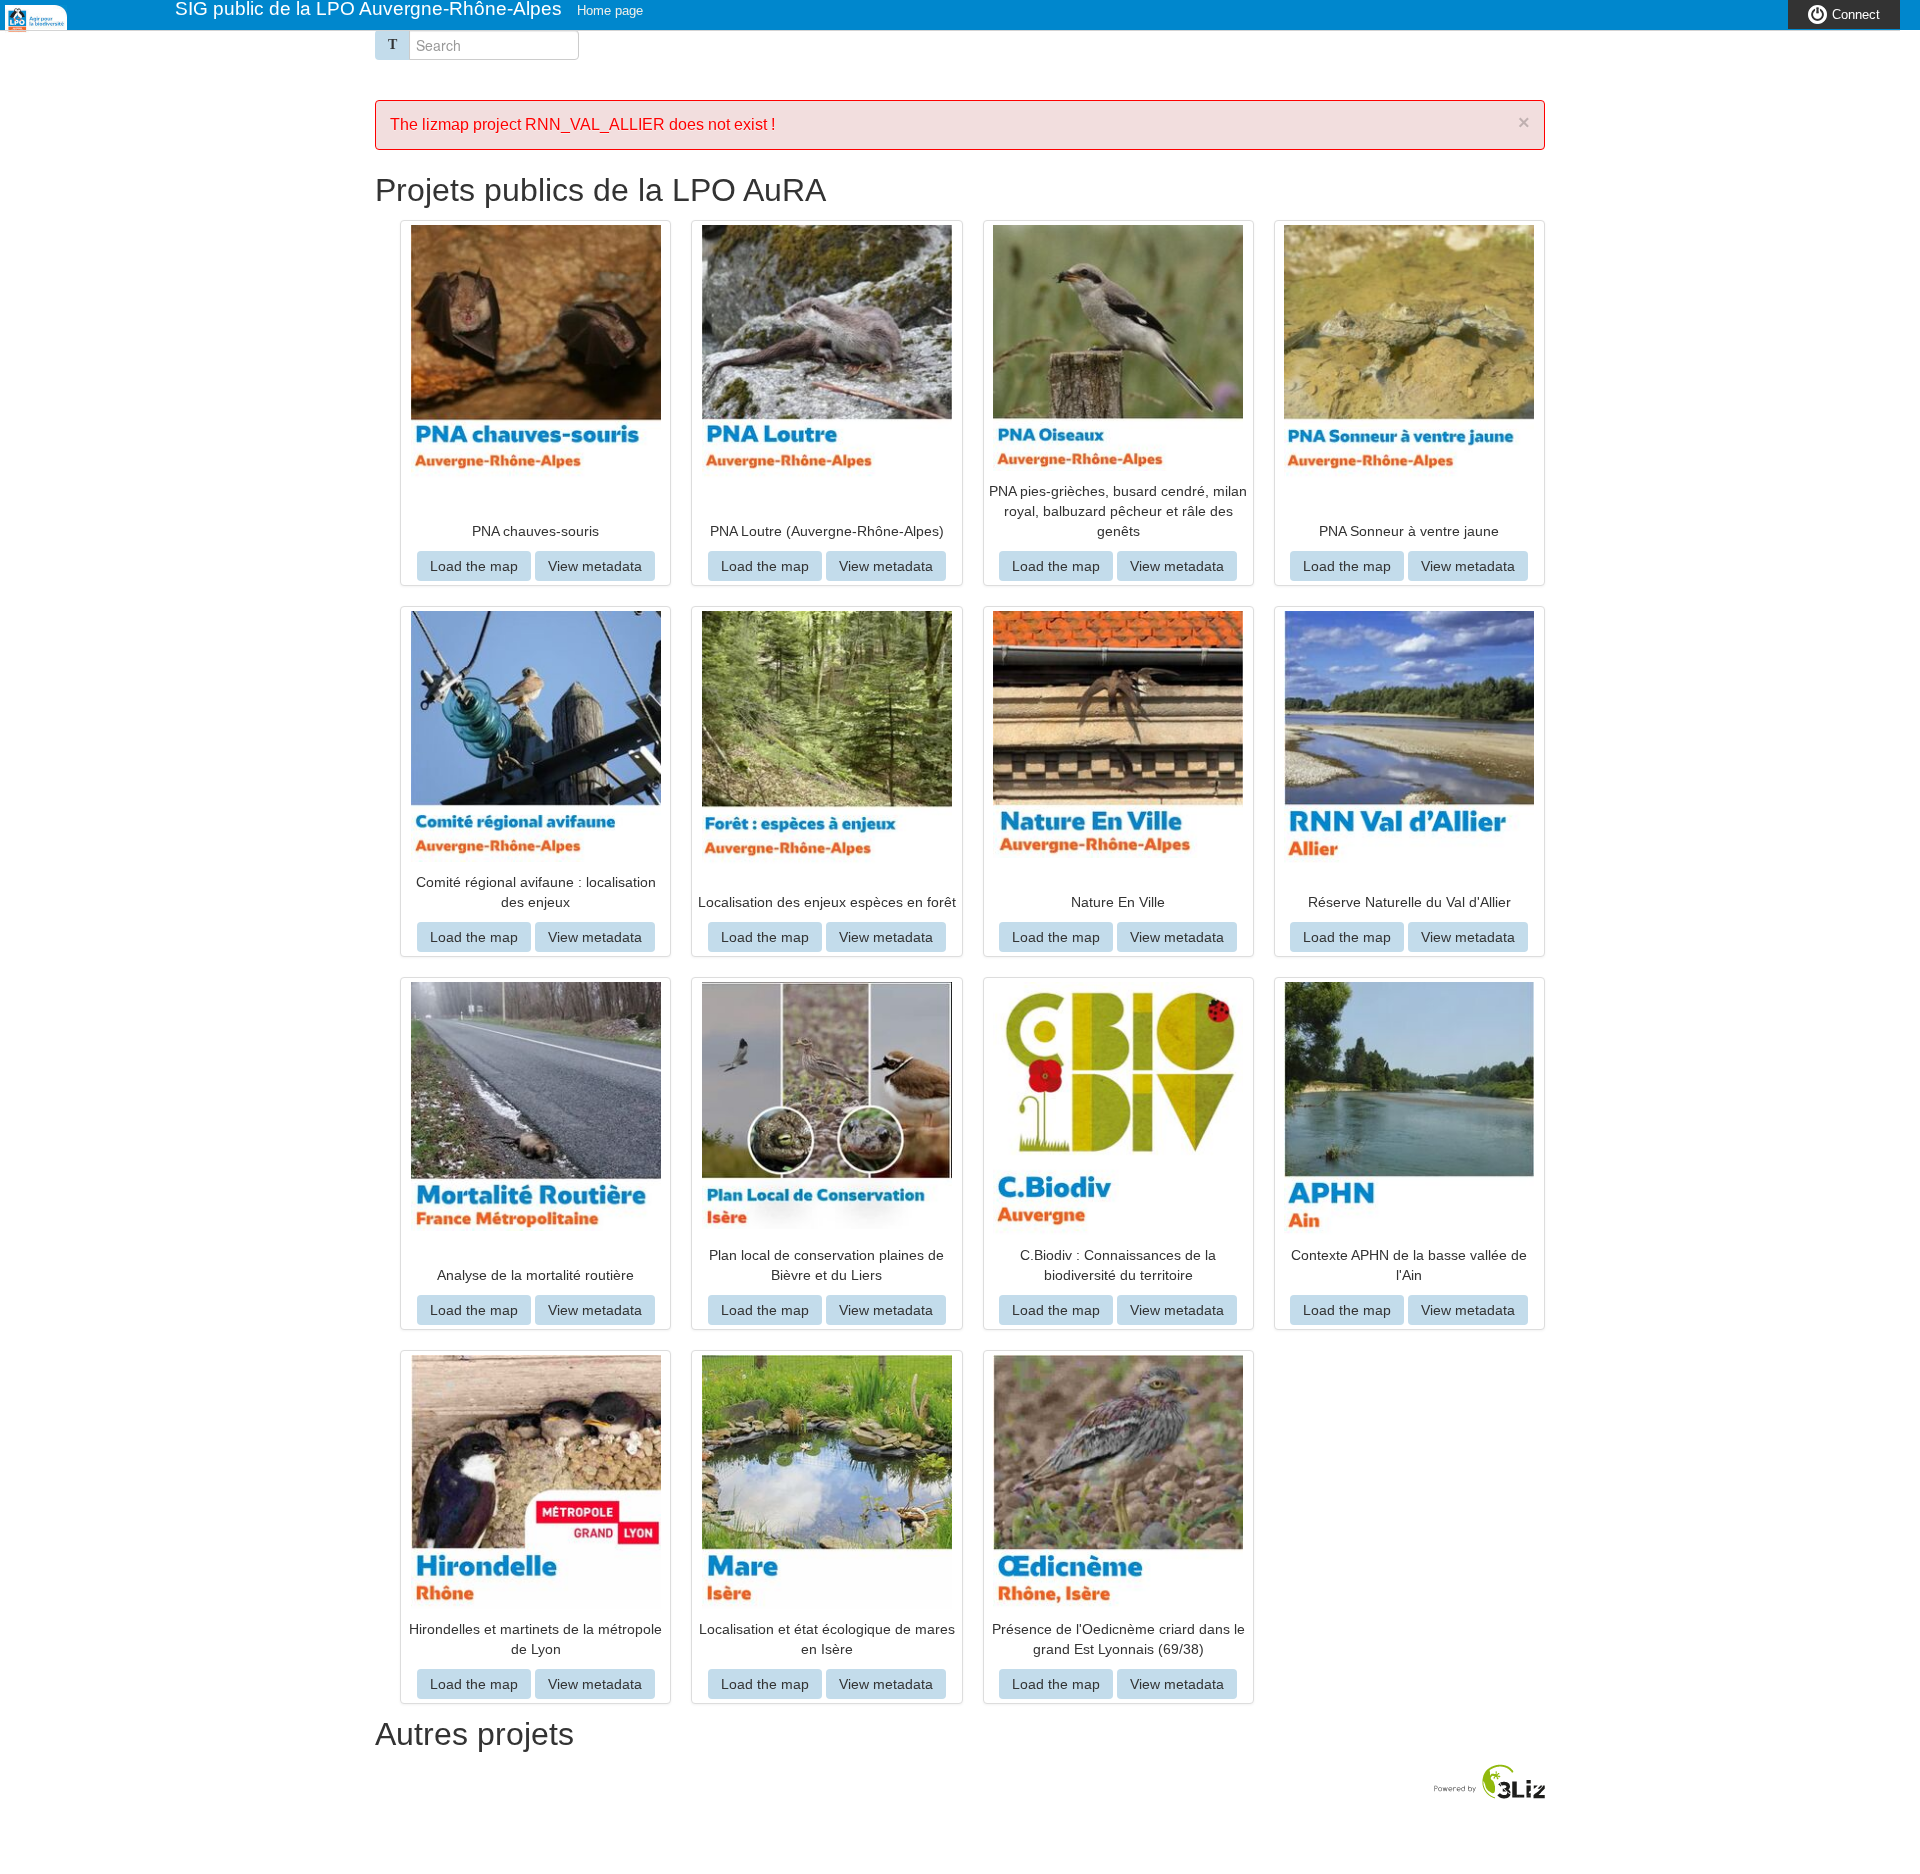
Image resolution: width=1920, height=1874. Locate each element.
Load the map (474, 566)
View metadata (595, 566)
